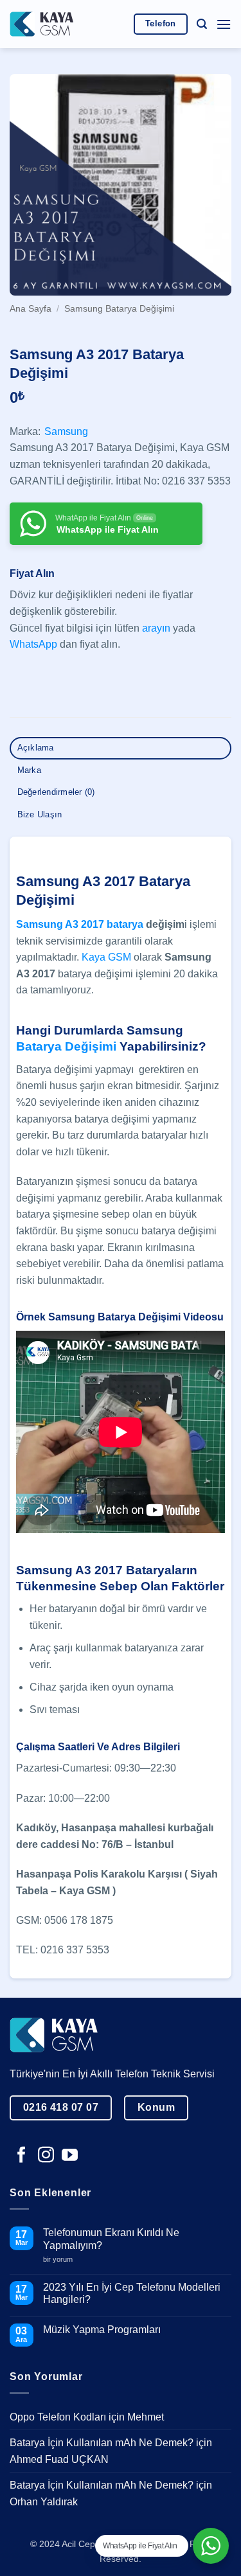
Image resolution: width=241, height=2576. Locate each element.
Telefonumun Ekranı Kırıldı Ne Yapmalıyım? (111, 2239)
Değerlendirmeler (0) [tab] (56, 792)
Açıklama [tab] (36, 748)
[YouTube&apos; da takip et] (70, 2156)
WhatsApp (33, 644)
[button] (202, 24)
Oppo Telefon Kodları (58, 2417)
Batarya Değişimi (66, 1046)
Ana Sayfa (31, 309)
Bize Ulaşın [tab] (40, 814)
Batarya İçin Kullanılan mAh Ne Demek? (102, 2443)
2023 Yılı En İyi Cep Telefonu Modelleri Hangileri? (132, 2293)
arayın (156, 628)
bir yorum (63, 2260)
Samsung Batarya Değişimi (119, 309)
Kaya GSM (106, 957)
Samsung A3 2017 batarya (80, 924)
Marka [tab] (29, 770)
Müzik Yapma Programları (102, 2330)
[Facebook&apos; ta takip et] (22, 2156)
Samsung (66, 431)
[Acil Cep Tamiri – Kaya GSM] (42, 24)
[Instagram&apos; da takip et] (46, 2156)
